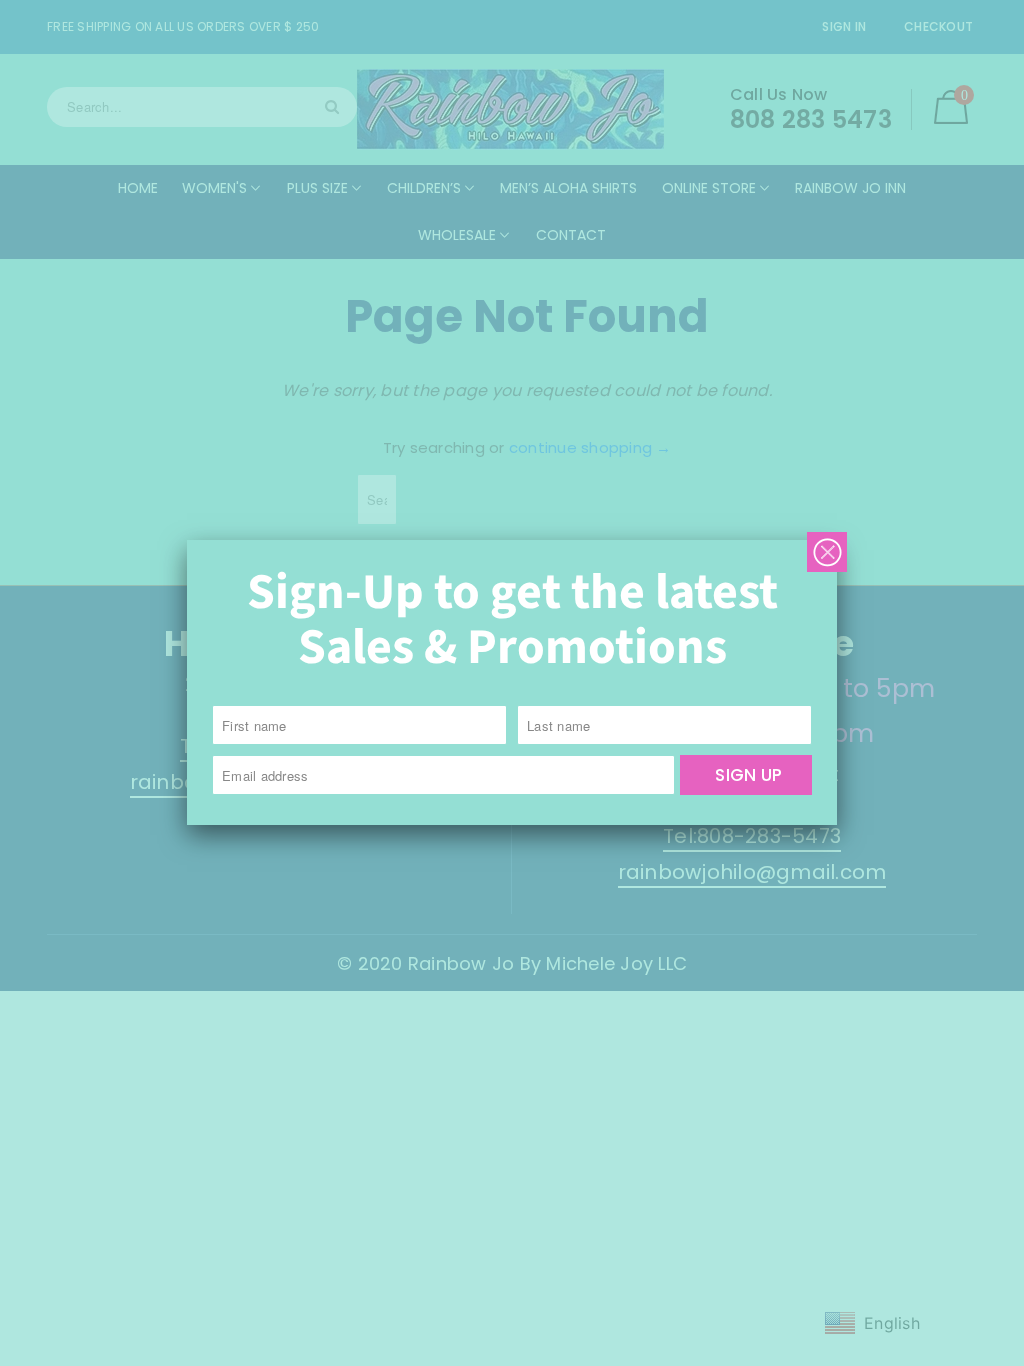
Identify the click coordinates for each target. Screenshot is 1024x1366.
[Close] (827, 552)
